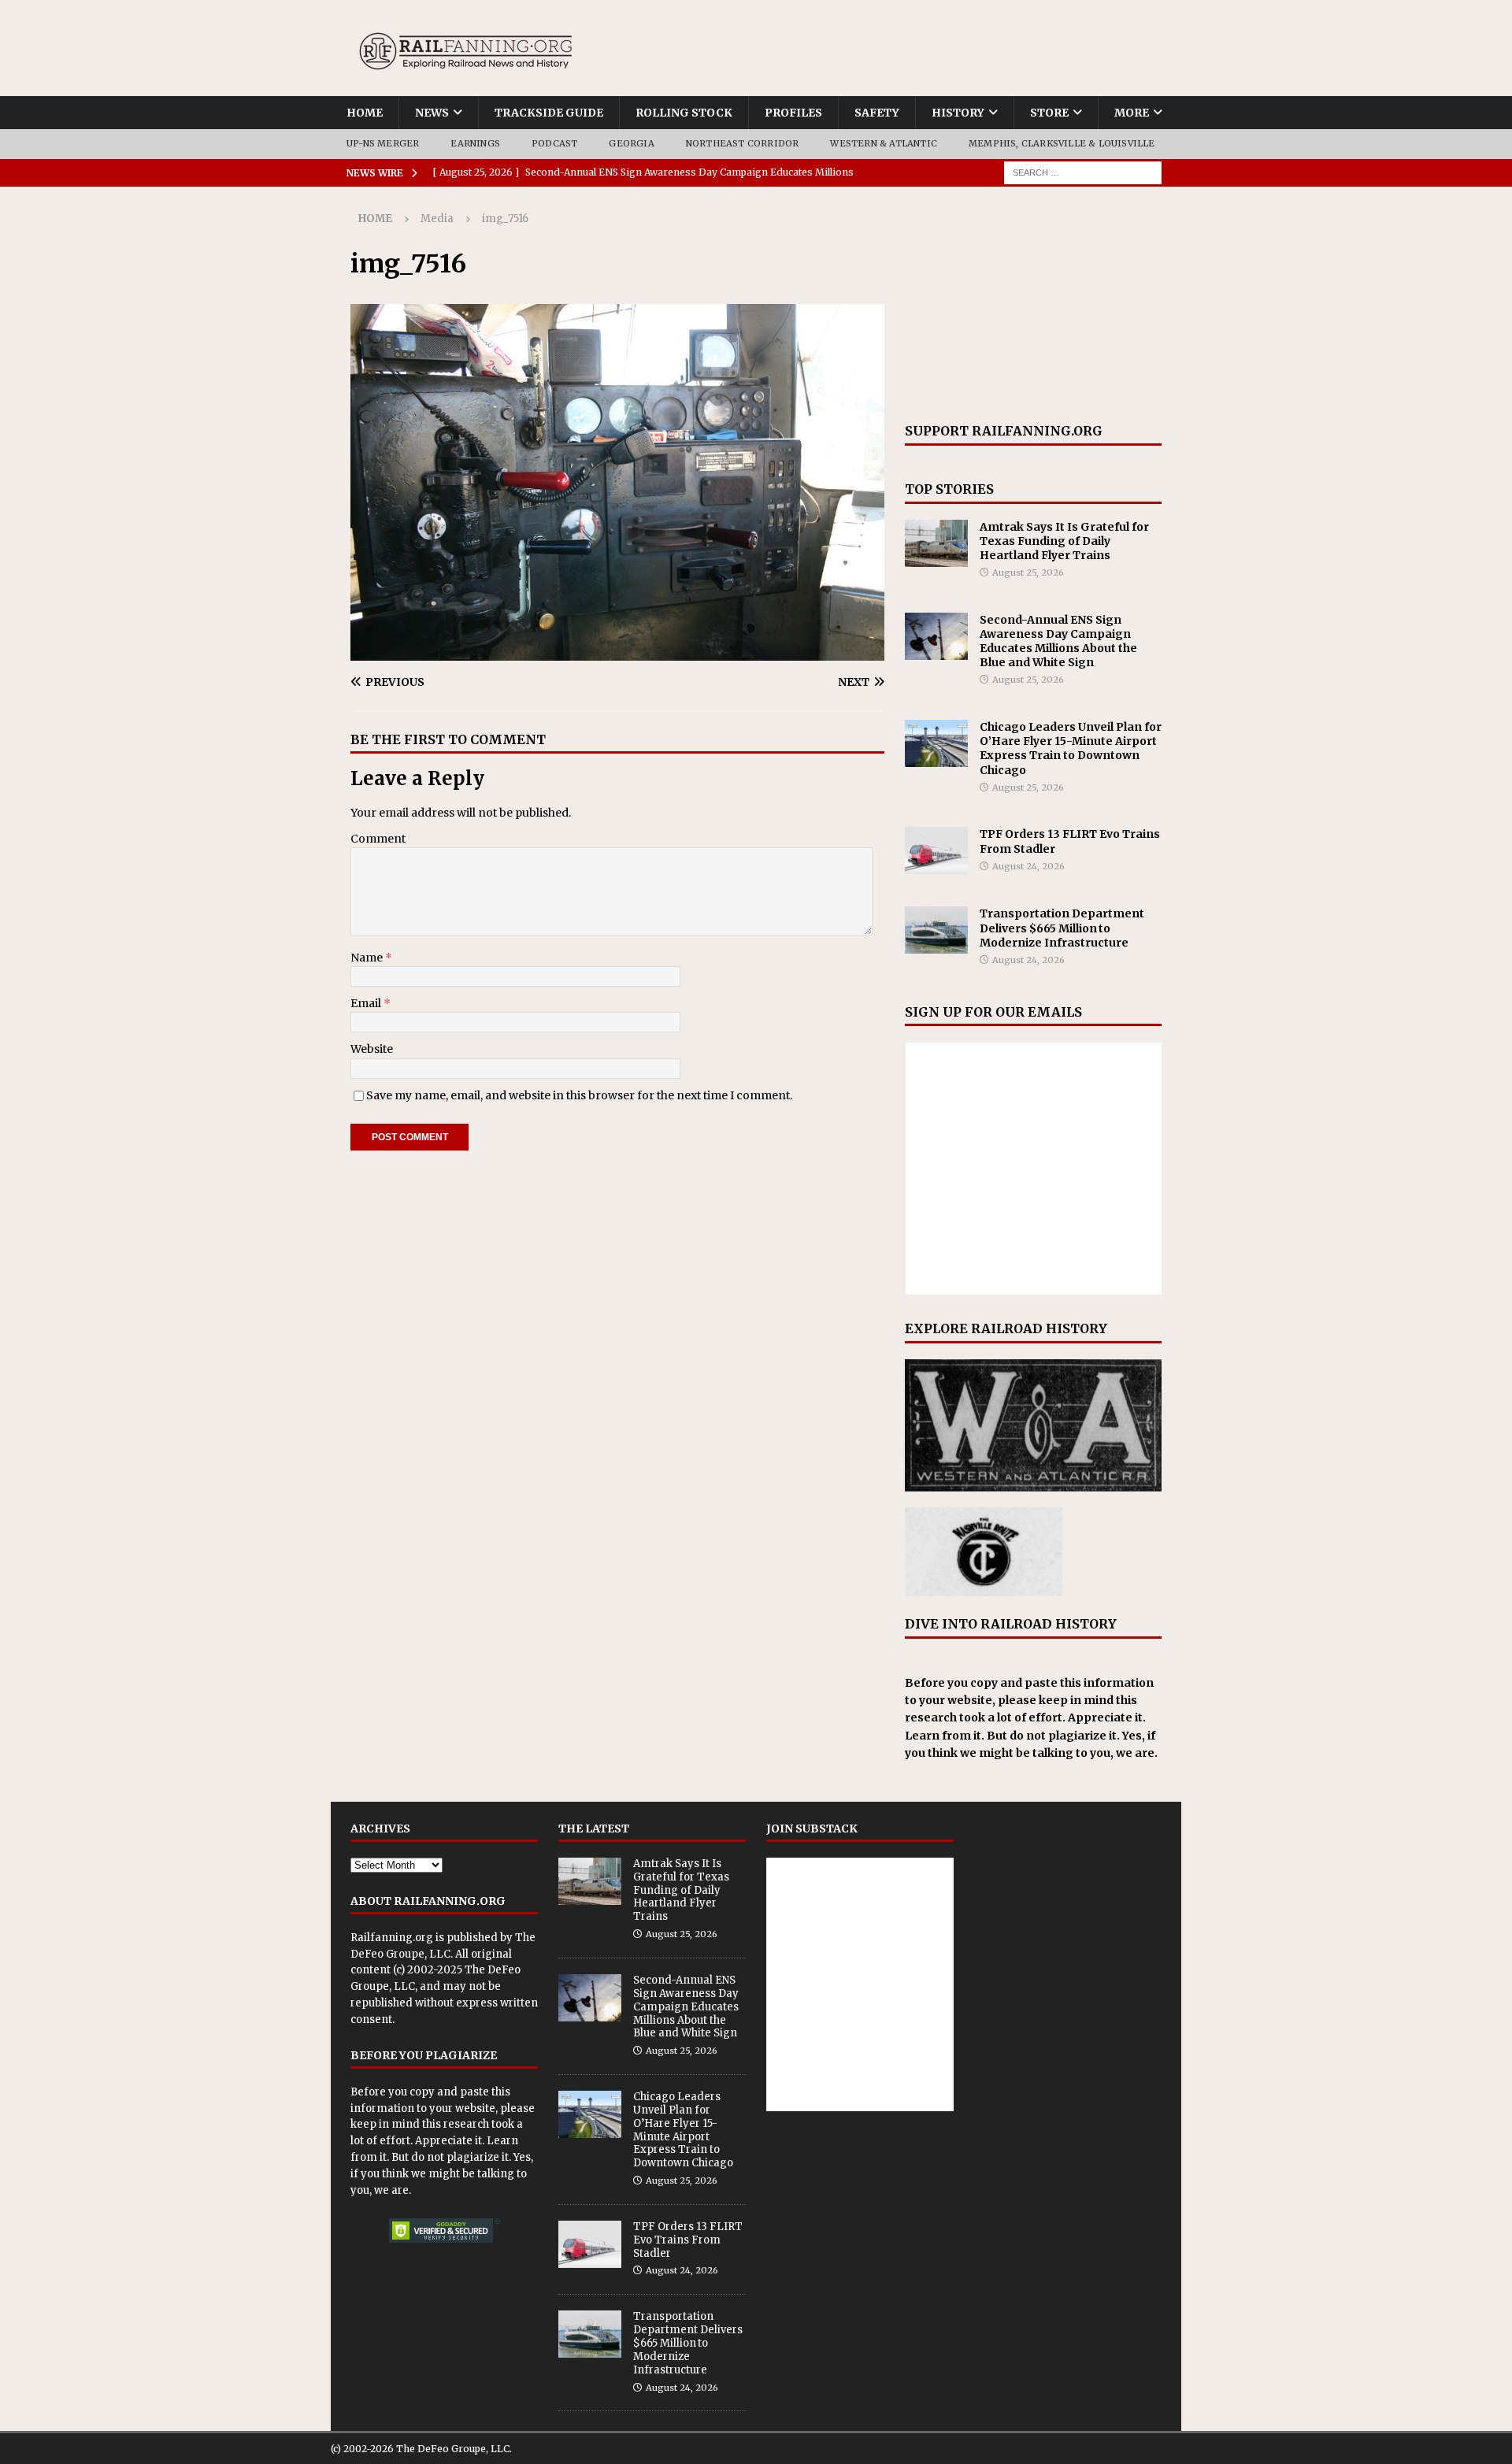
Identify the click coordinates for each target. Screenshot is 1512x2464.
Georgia (631, 143)
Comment (378, 839)
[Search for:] (1083, 172)
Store (1049, 113)
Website (372, 1049)
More (1132, 113)
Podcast (554, 143)
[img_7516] (617, 651)
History (958, 113)
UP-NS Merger (383, 143)
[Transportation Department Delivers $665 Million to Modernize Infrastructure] (936, 930)
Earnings (475, 143)
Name (368, 958)
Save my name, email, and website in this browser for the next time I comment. (579, 1095)
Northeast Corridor (743, 143)
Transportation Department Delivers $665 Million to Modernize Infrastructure (1062, 928)
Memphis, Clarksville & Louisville (1062, 143)
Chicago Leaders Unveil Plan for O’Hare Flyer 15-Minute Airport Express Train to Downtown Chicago (1071, 748)
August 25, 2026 (1028, 572)
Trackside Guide (549, 113)
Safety (877, 113)
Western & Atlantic (884, 143)
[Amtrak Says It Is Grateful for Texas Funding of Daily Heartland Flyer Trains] (936, 543)
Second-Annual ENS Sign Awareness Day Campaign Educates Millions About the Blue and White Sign (1058, 641)
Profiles (793, 113)
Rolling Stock (684, 113)
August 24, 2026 (1028, 866)
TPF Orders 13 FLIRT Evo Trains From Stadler (688, 2240)
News (432, 113)
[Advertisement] (1033, 305)
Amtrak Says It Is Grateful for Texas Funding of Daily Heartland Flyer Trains (1064, 541)
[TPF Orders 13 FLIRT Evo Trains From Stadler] (936, 850)
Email (367, 1003)
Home (365, 113)
